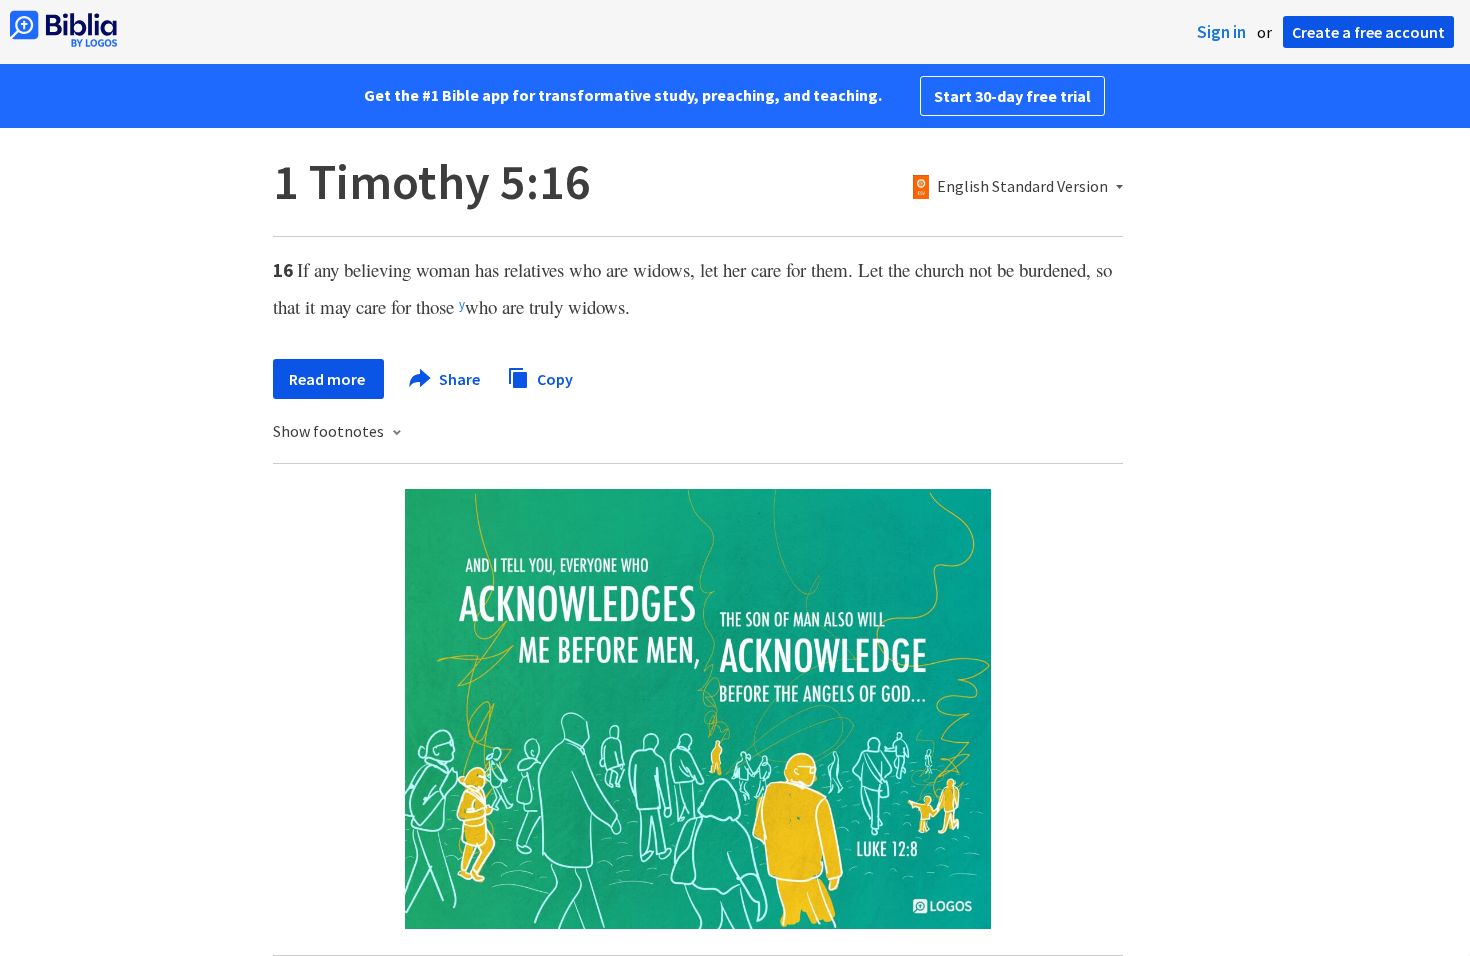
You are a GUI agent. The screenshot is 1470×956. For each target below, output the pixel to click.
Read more (328, 379)
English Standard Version (1022, 187)
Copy (553, 378)
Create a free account (1368, 32)
